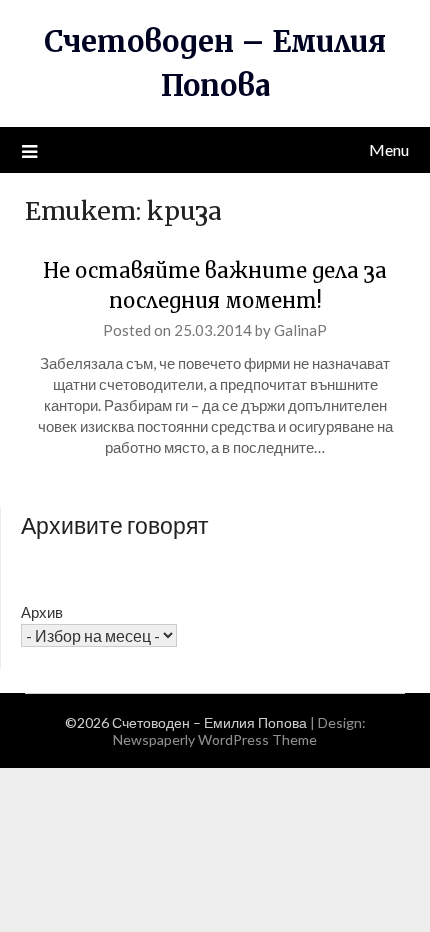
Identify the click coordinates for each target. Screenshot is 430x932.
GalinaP (300, 330)
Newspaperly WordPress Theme (215, 739)
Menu (389, 149)
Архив (42, 612)
